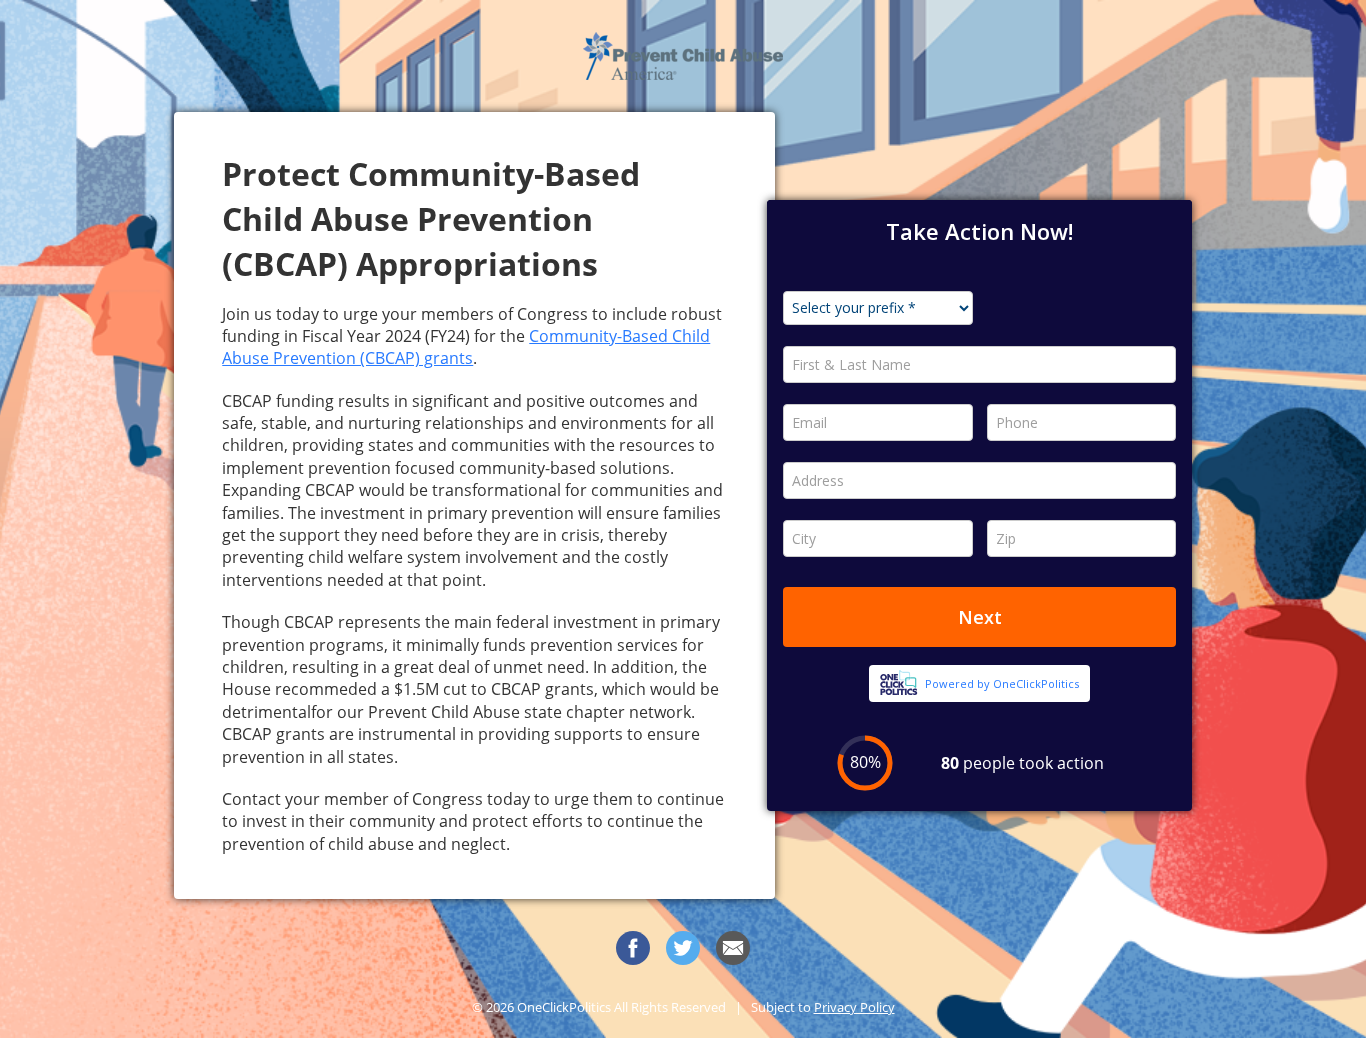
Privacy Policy (854, 1007)
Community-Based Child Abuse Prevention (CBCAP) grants (466, 347)
